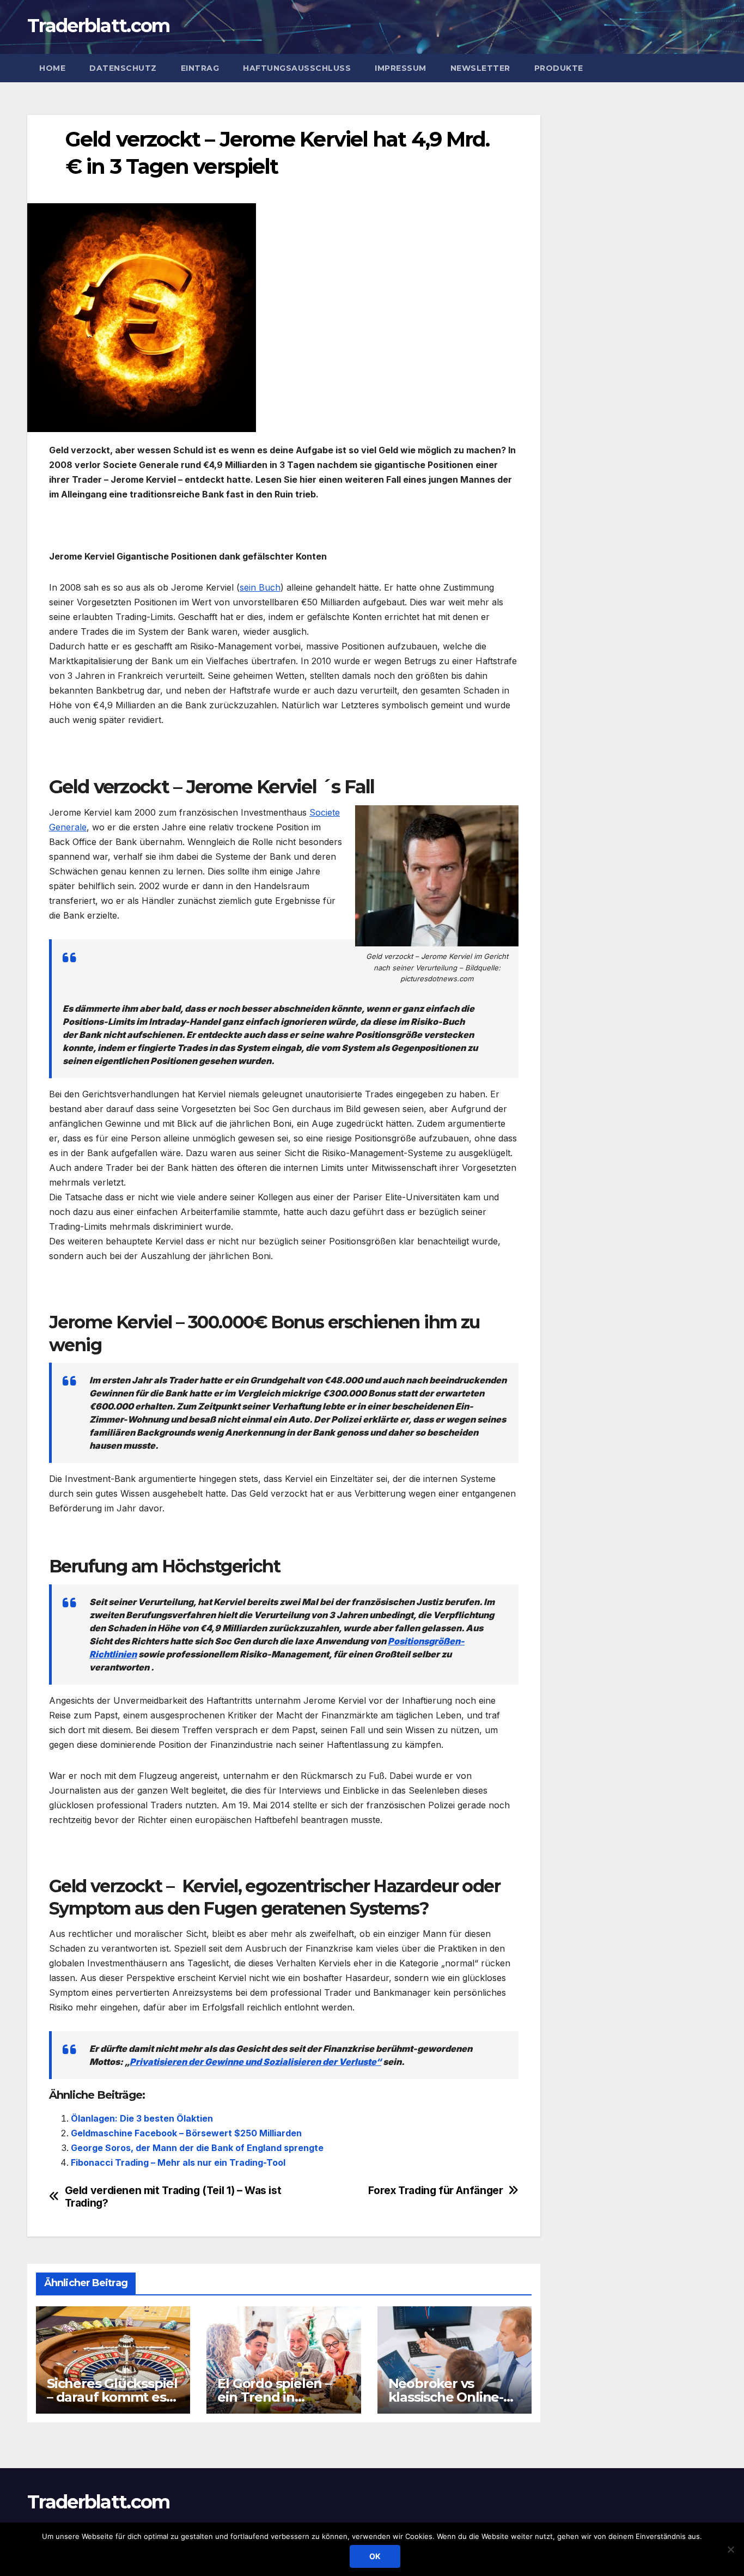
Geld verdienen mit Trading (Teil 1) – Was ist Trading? (173, 2197)
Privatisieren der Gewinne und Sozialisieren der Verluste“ (255, 2062)
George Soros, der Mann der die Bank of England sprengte (197, 2148)
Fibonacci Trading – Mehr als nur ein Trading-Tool (178, 2162)
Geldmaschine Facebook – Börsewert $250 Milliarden (186, 2133)
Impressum (401, 68)
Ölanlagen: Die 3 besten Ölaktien (142, 2118)
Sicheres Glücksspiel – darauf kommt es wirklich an (112, 2397)
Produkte (559, 68)
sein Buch (260, 587)
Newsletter (480, 68)
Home (52, 68)
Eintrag (200, 68)
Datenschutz (123, 68)
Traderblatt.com (99, 26)
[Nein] (730, 2549)
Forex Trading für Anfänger (435, 2191)
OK (375, 2556)
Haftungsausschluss (297, 68)
